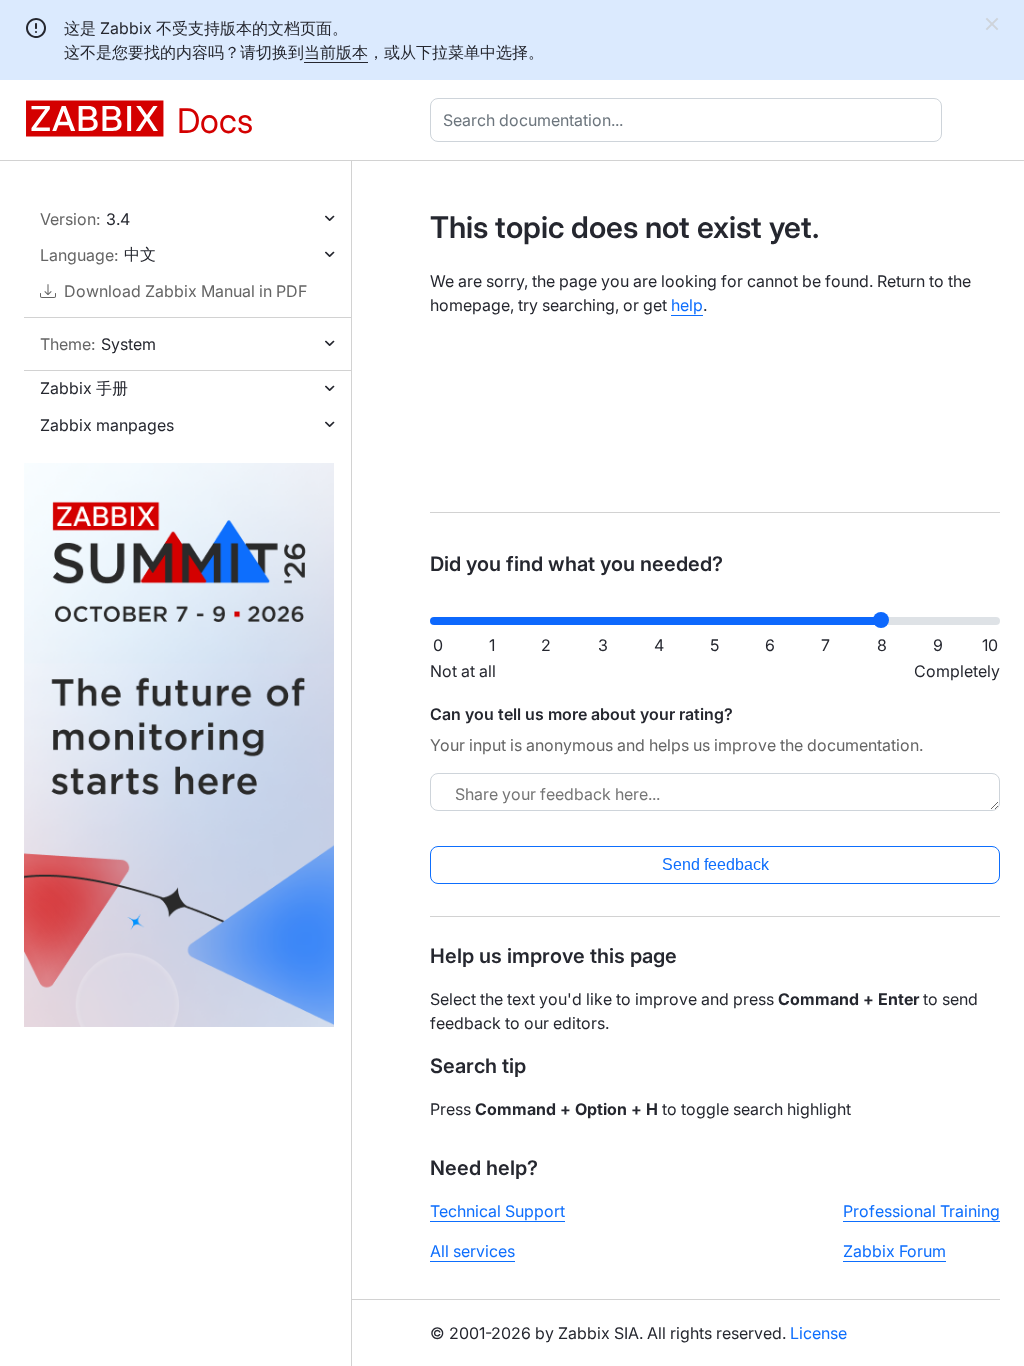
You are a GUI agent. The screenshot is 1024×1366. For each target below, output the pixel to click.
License (818, 1333)
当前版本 (336, 52)
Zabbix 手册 (84, 388)
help (687, 305)
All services (472, 1251)
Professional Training (921, 1211)
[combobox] (690, 120)
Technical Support (497, 1211)
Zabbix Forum (894, 1251)
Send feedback (715, 864)
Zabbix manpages (107, 425)
